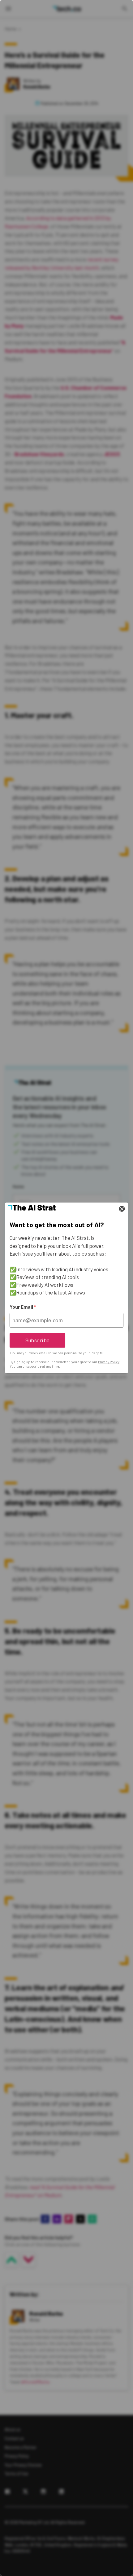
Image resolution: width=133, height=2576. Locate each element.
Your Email (23, 1307)
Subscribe (38, 1340)
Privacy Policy (109, 1362)
